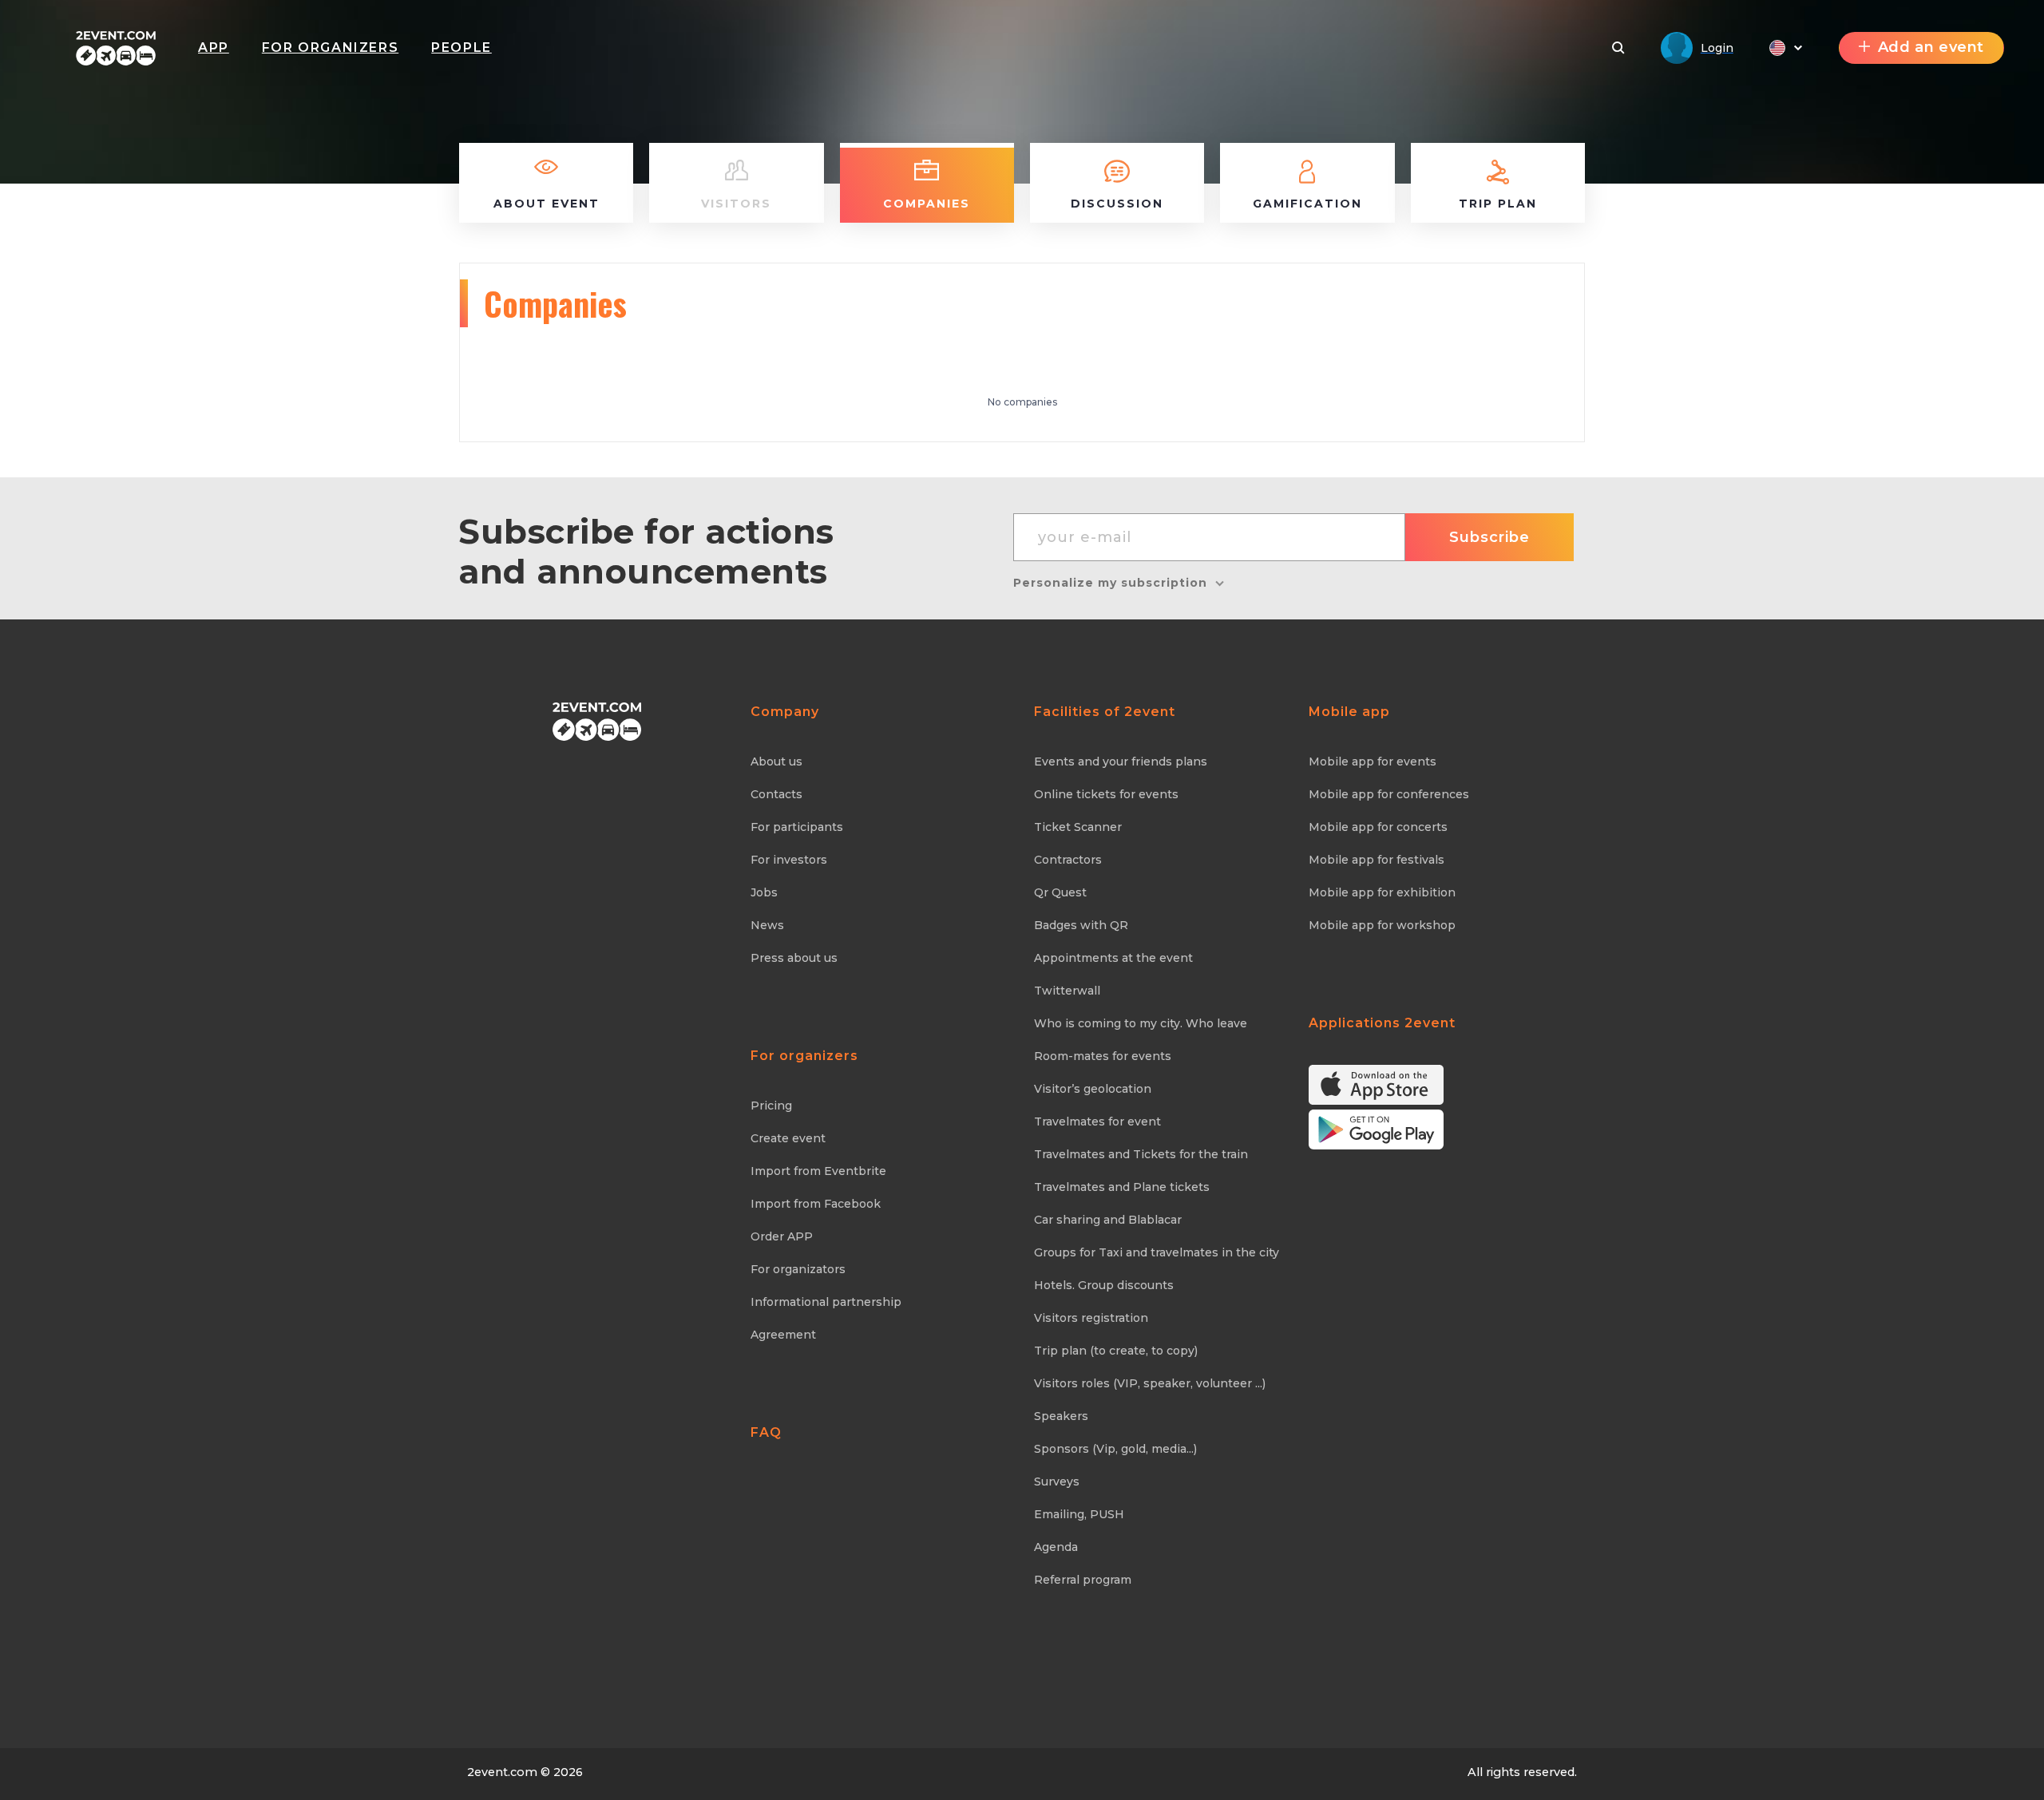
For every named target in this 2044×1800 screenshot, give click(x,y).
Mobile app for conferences (1389, 794)
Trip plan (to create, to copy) (1116, 1351)
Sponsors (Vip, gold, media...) (1115, 1449)
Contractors (1068, 860)
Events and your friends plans (1121, 762)
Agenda (1056, 1547)
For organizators (798, 1269)
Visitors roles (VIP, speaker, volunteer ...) (1150, 1383)
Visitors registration (1091, 1318)
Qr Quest (1060, 892)
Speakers (1061, 1416)
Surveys (1057, 1482)
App (214, 47)
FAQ (766, 1432)
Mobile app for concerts (1378, 827)
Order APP (782, 1236)
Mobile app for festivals (1377, 860)
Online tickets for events (1106, 794)
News (767, 925)
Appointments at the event (1113, 958)
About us (776, 762)
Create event (788, 1138)
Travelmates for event (1097, 1122)
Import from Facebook (816, 1204)
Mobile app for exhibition (1382, 892)
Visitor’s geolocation (1093, 1089)
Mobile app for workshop (1382, 925)
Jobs (764, 892)
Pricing (771, 1106)
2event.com (502, 1772)
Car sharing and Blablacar (1108, 1220)
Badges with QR (1081, 925)
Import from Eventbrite (818, 1171)
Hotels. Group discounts (1104, 1285)
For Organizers (330, 47)
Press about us (794, 958)
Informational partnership (826, 1302)
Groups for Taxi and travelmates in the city (1157, 1252)
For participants (797, 827)
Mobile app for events (1373, 762)
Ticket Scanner (1078, 827)
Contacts (776, 794)
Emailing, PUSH (1079, 1514)
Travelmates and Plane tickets (1122, 1187)
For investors (789, 860)
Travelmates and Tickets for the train (1141, 1154)
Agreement (783, 1335)
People (461, 47)
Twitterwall (1067, 991)
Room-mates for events (1103, 1056)
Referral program (1083, 1580)
